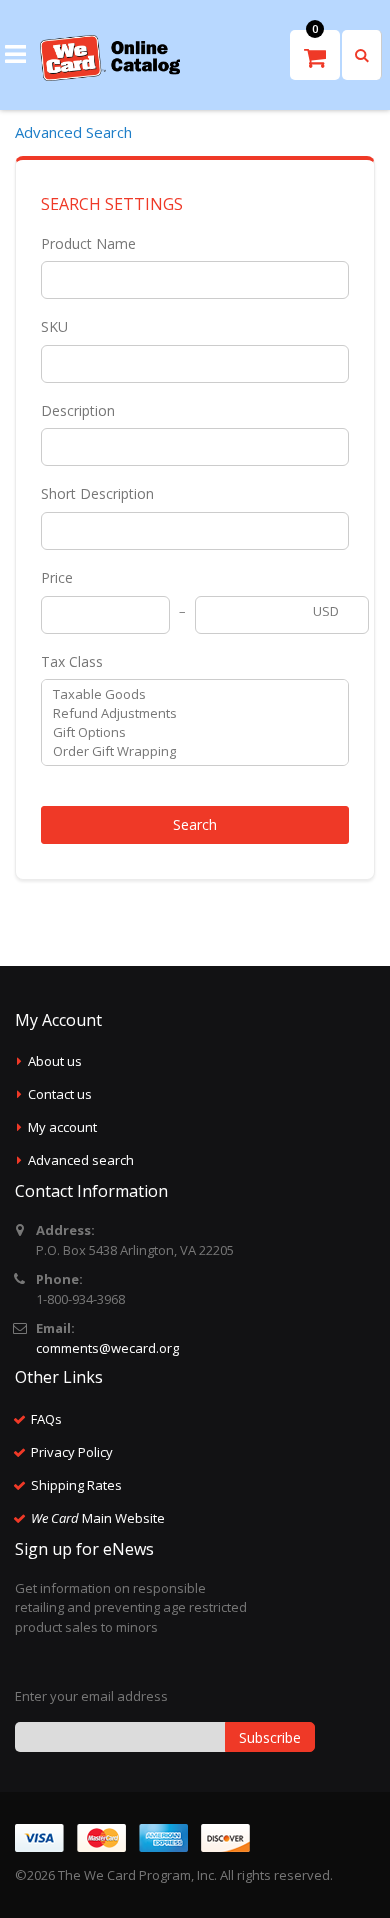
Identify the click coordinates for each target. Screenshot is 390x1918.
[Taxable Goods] (187, 694)
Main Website (98, 1518)
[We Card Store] (110, 58)
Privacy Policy (72, 1452)
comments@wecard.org (107, 1348)
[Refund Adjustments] (187, 713)
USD (326, 611)
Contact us (60, 1094)
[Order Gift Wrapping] (187, 751)
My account (62, 1127)
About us (55, 1061)
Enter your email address (91, 1696)
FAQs (46, 1419)
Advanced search (81, 1160)
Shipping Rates (76, 1485)
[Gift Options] (187, 732)
